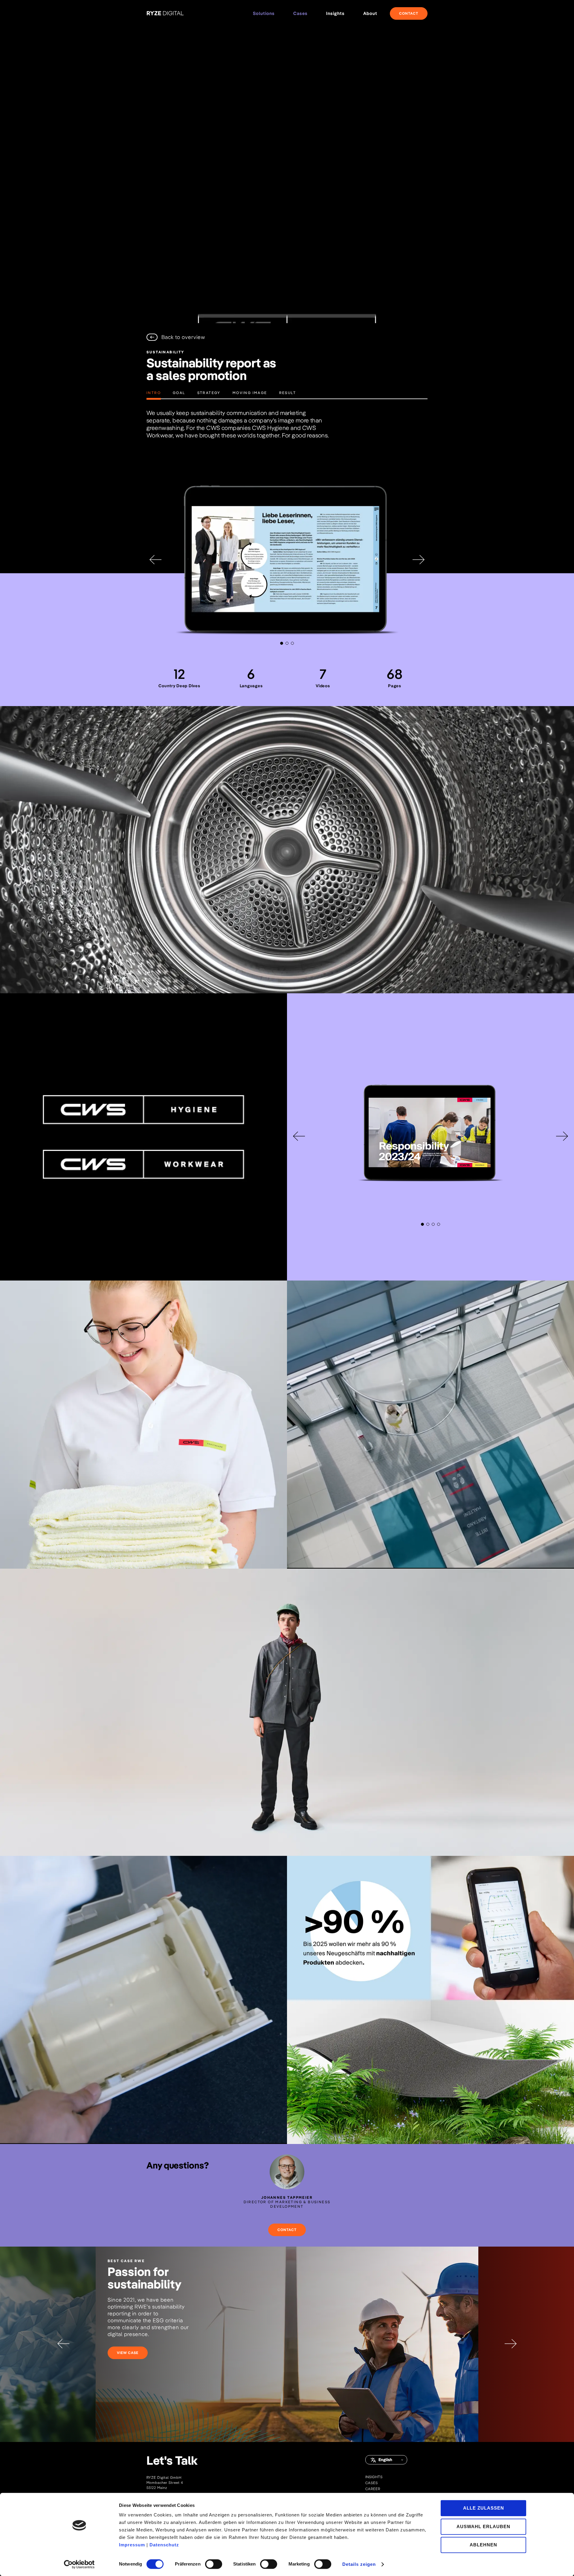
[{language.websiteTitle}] (165, 14)
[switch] (214, 2564)
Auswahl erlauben (483, 2526)
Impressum (132, 2545)
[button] (282, 643)
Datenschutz (164, 2545)
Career (373, 2489)
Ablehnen (483, 2545)
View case (128, 2353)
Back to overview (183, 337)
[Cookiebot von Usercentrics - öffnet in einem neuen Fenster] (79, 2564)
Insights (374, 2477)
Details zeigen (359, 2564)
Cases (300, 13)
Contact (409, 13)
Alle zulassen (484, 2508)
